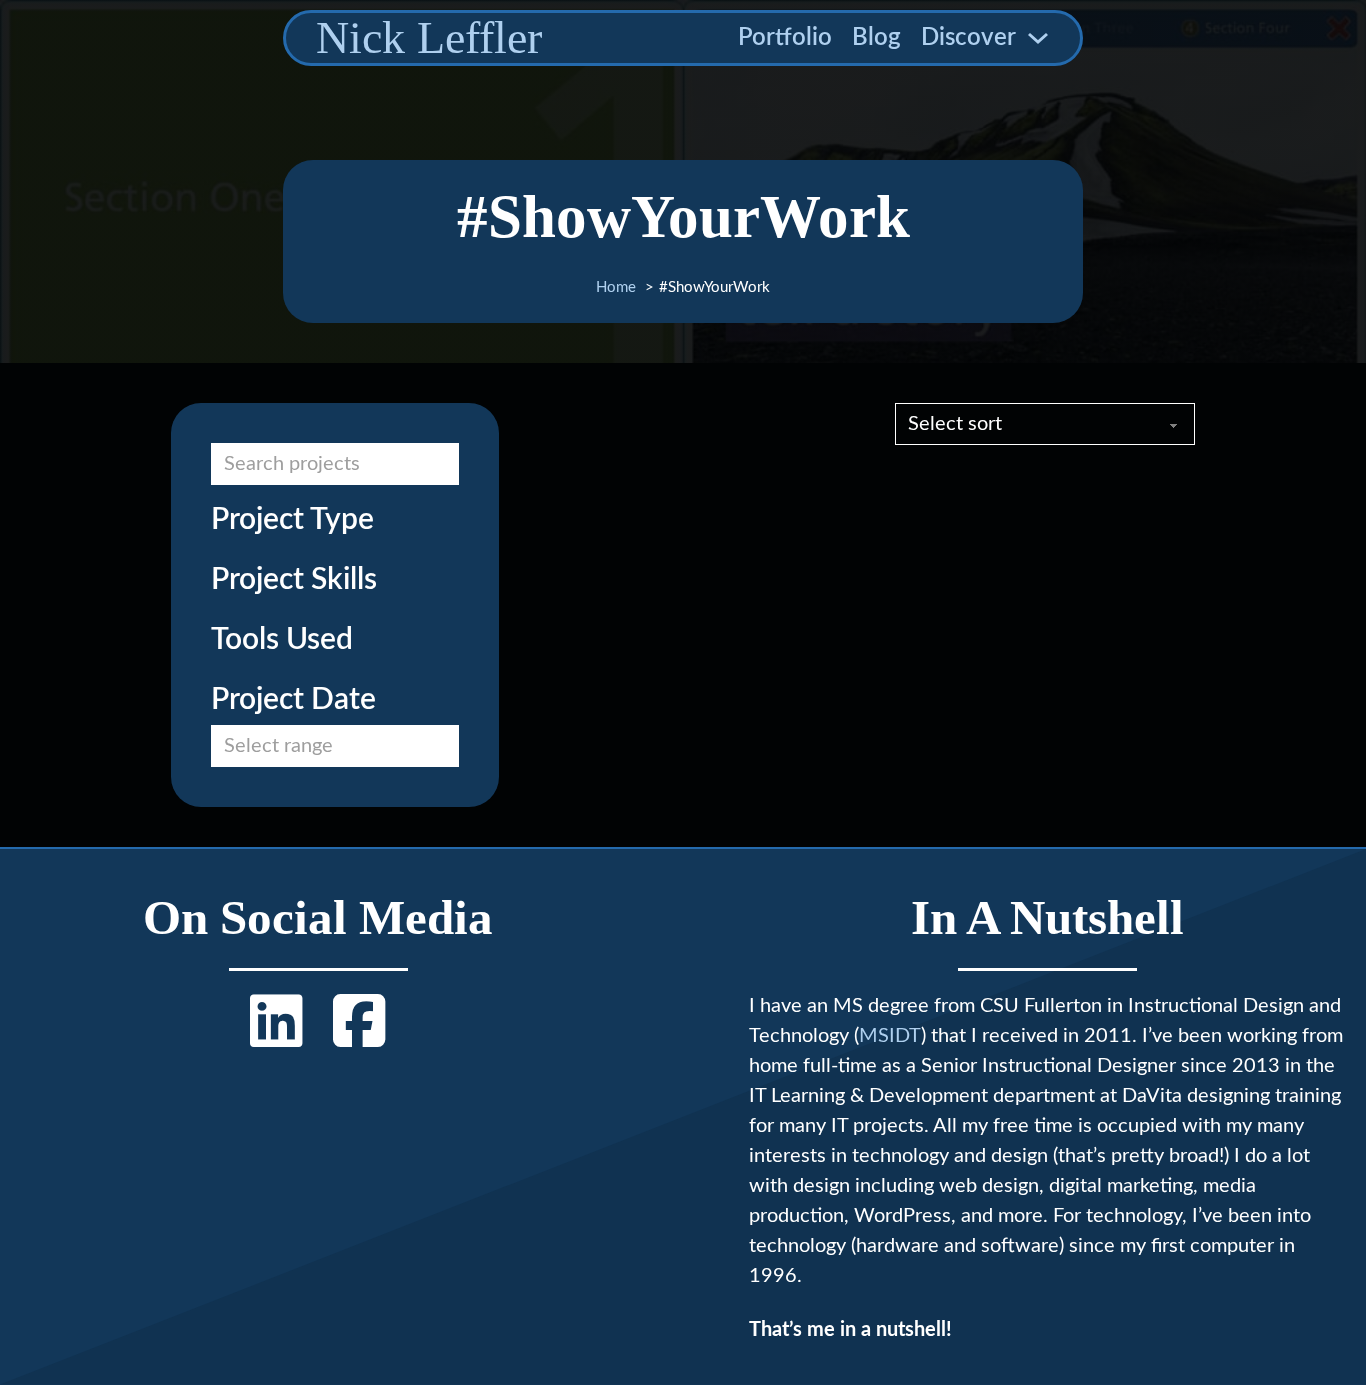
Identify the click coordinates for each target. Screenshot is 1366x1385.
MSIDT (890, 1036)
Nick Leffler (429, 38)
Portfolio (785, 38)
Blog (876, 38)
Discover (968, 38)
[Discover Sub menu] (1038, 38)
